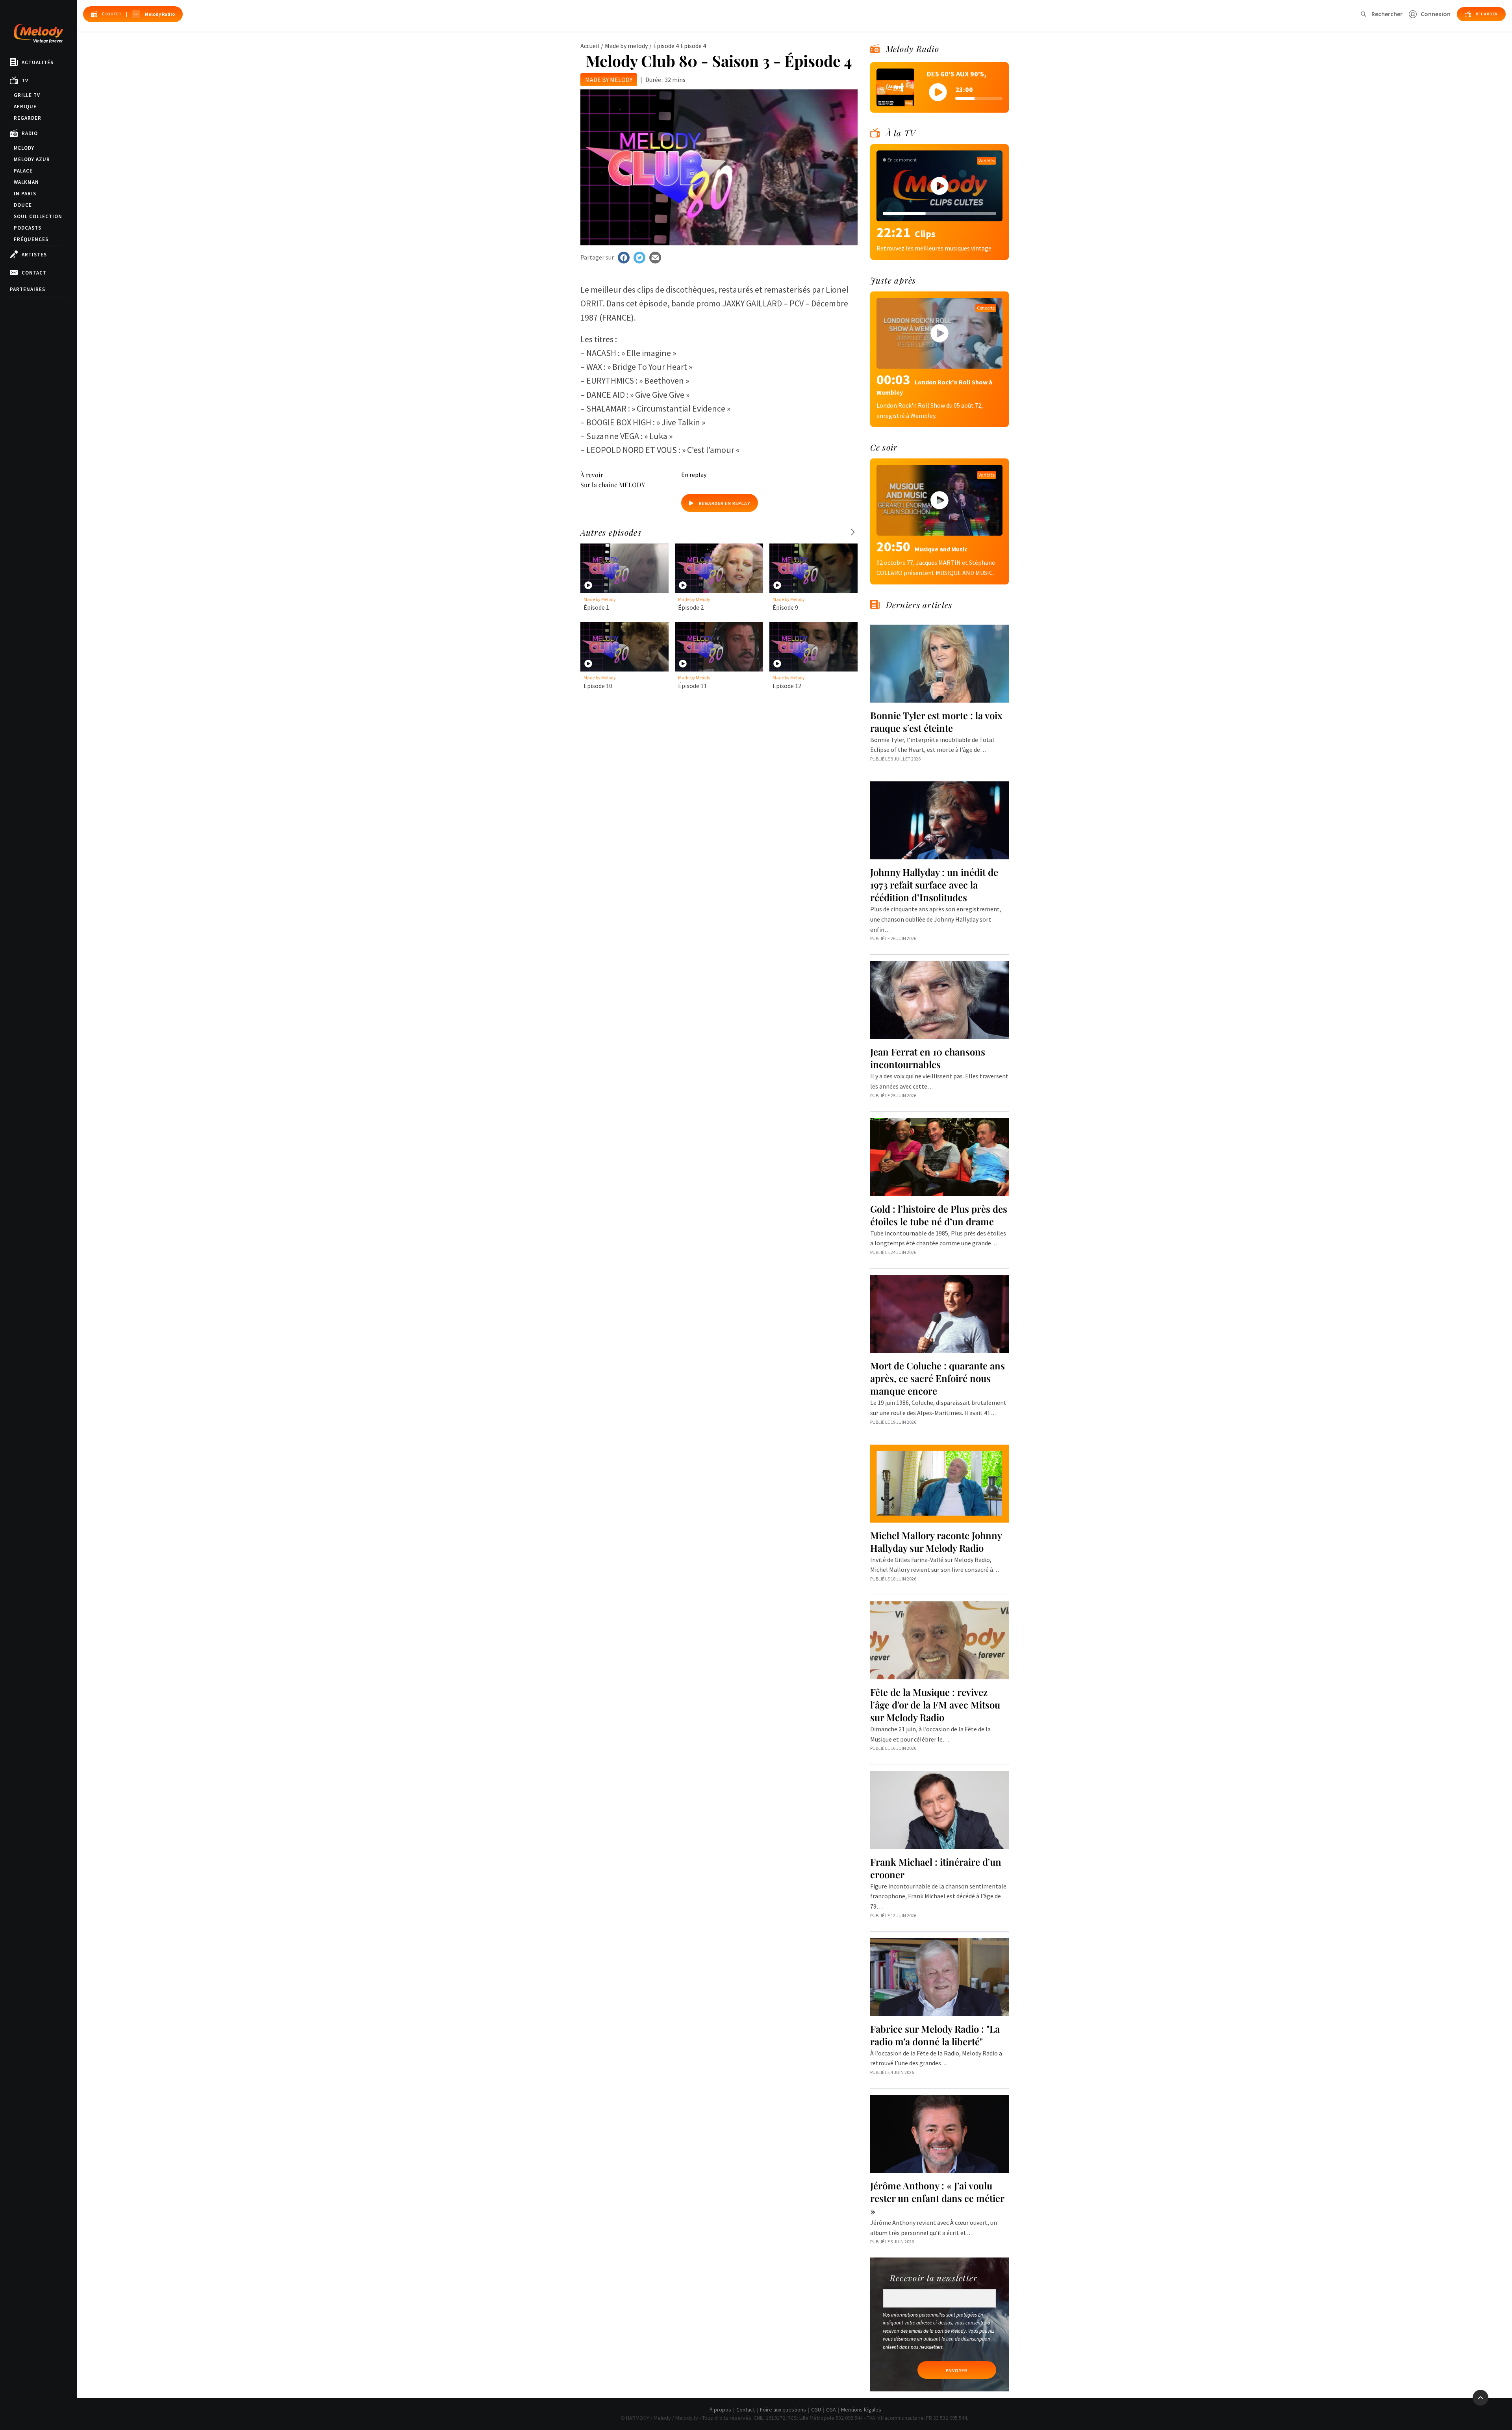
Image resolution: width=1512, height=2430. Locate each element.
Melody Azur (32, 159)
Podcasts (28, 228)
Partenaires (28, 289)
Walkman (26, 182)
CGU (816, 2410)
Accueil (590, 46)
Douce (23, 205)
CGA (831, 2410)
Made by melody (626, 46)
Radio (30, 133)
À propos (720, 2410)
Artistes (34, 255)
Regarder (28, 118)
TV (25, 81)
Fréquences (31, 239)
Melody (24, 148)
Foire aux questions (783, 2410)
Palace (23, 171)
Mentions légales (861, 2410)
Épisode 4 (666, 46)
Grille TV (27, 95)
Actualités (38, 62)
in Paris (25, 194)
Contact (34, 273)
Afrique (25, 107)
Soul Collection (38, 216)
